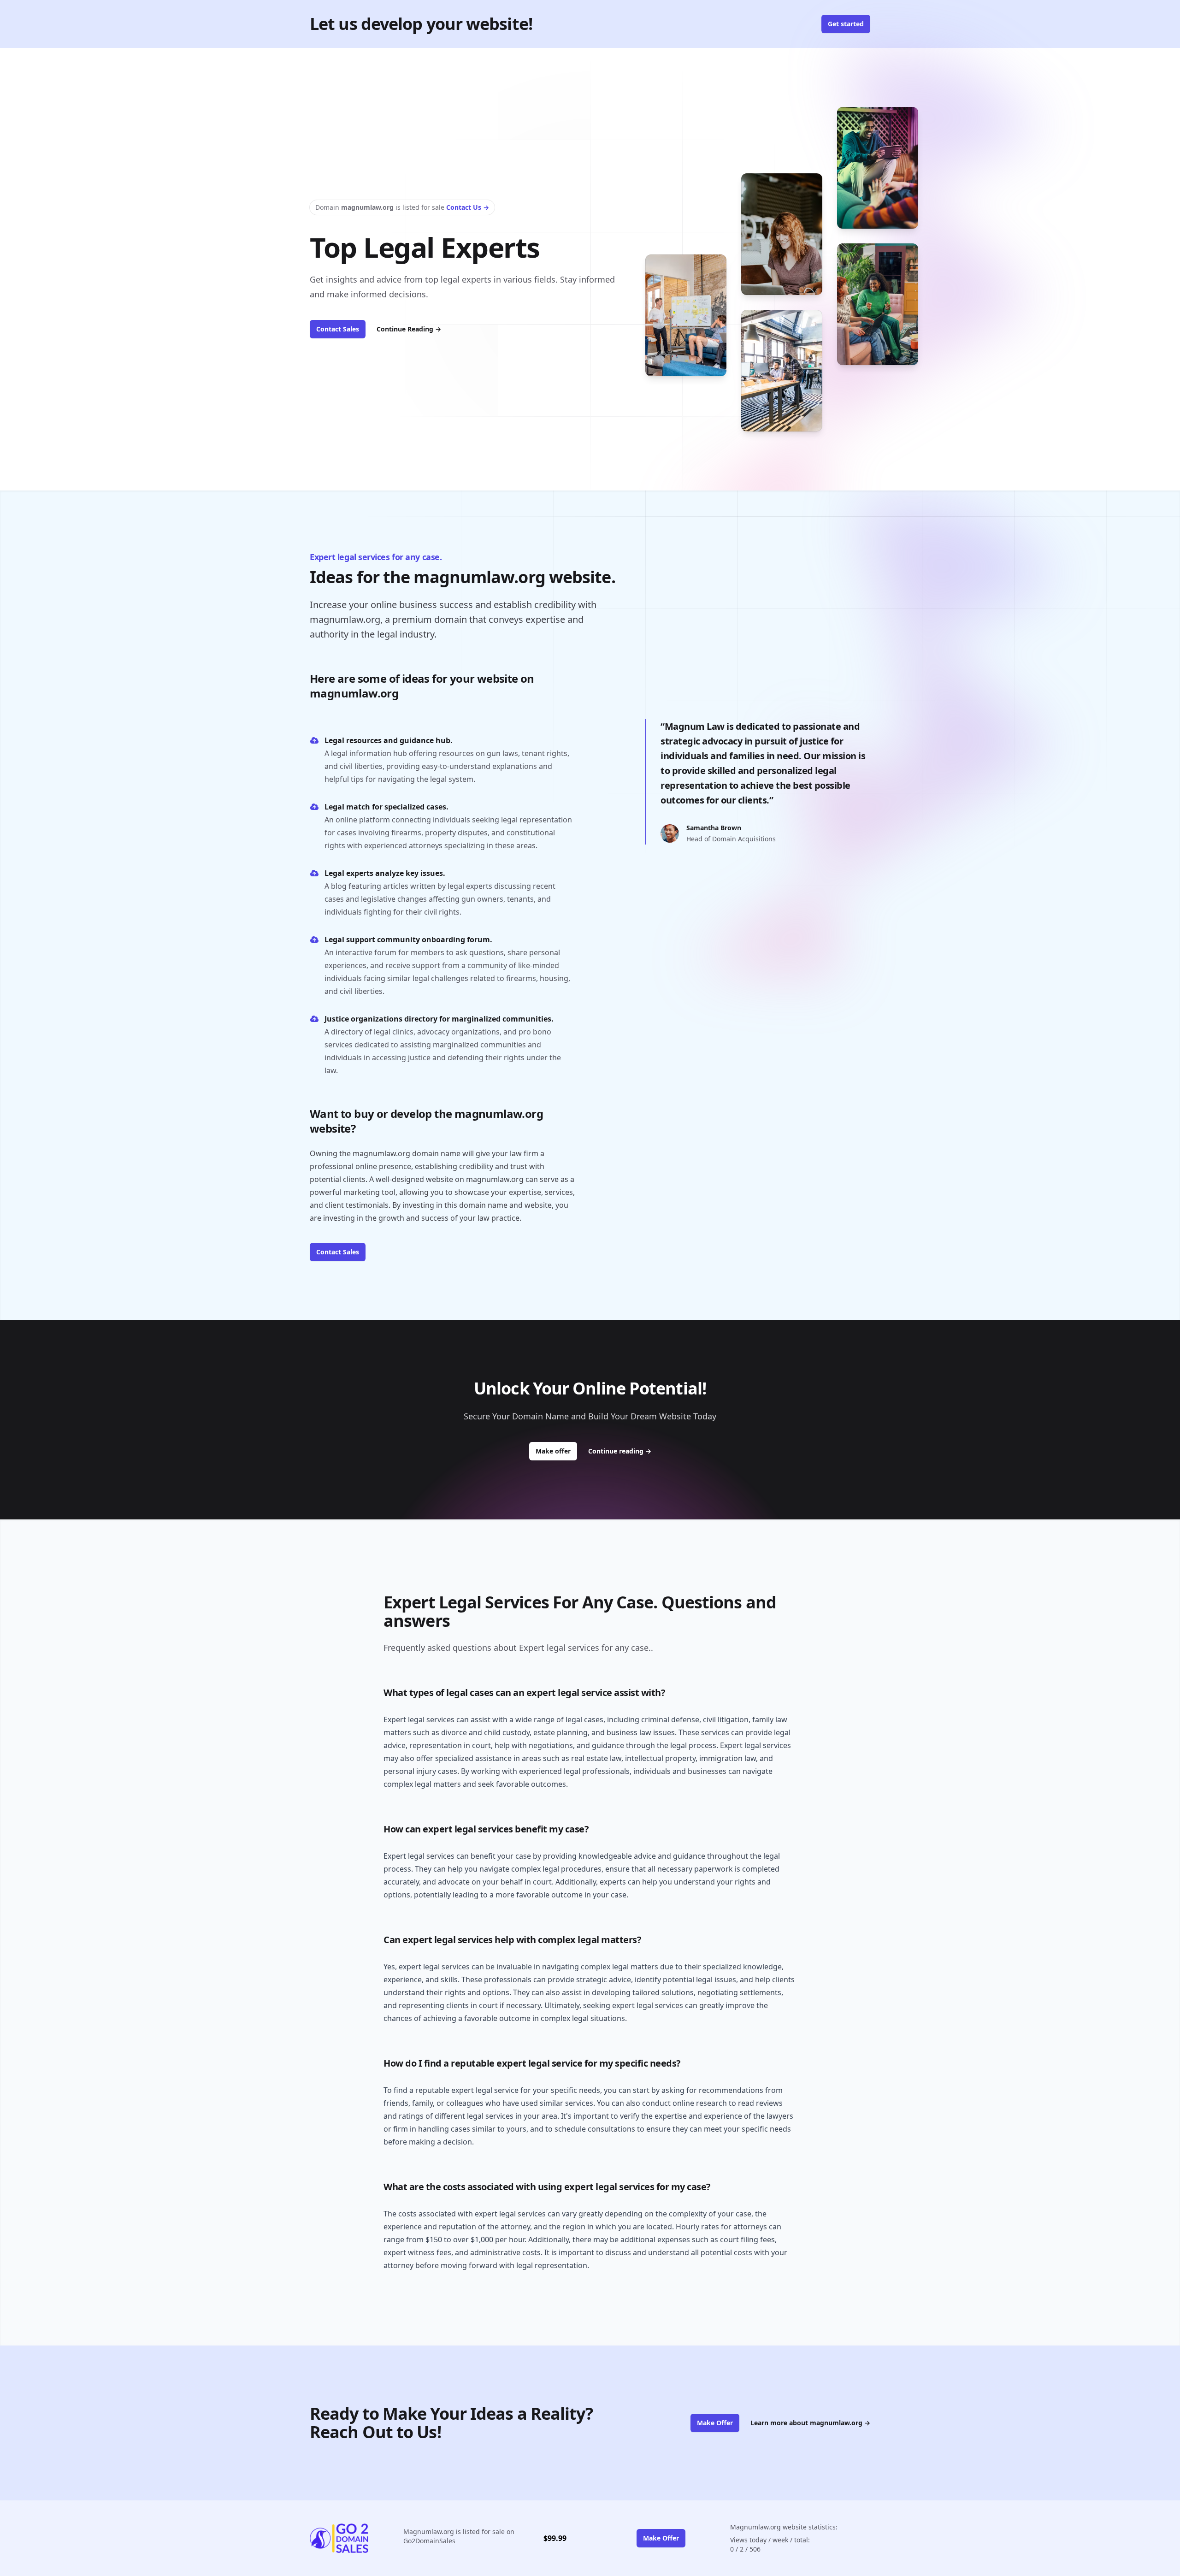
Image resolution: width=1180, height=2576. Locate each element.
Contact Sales (338, 329)
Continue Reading (409, 329)
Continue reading (620, 1451)
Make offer (556, 1451)
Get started (846, 24)
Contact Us (468, 207)
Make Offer (715, 2423)
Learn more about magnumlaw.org (810, 2423)
